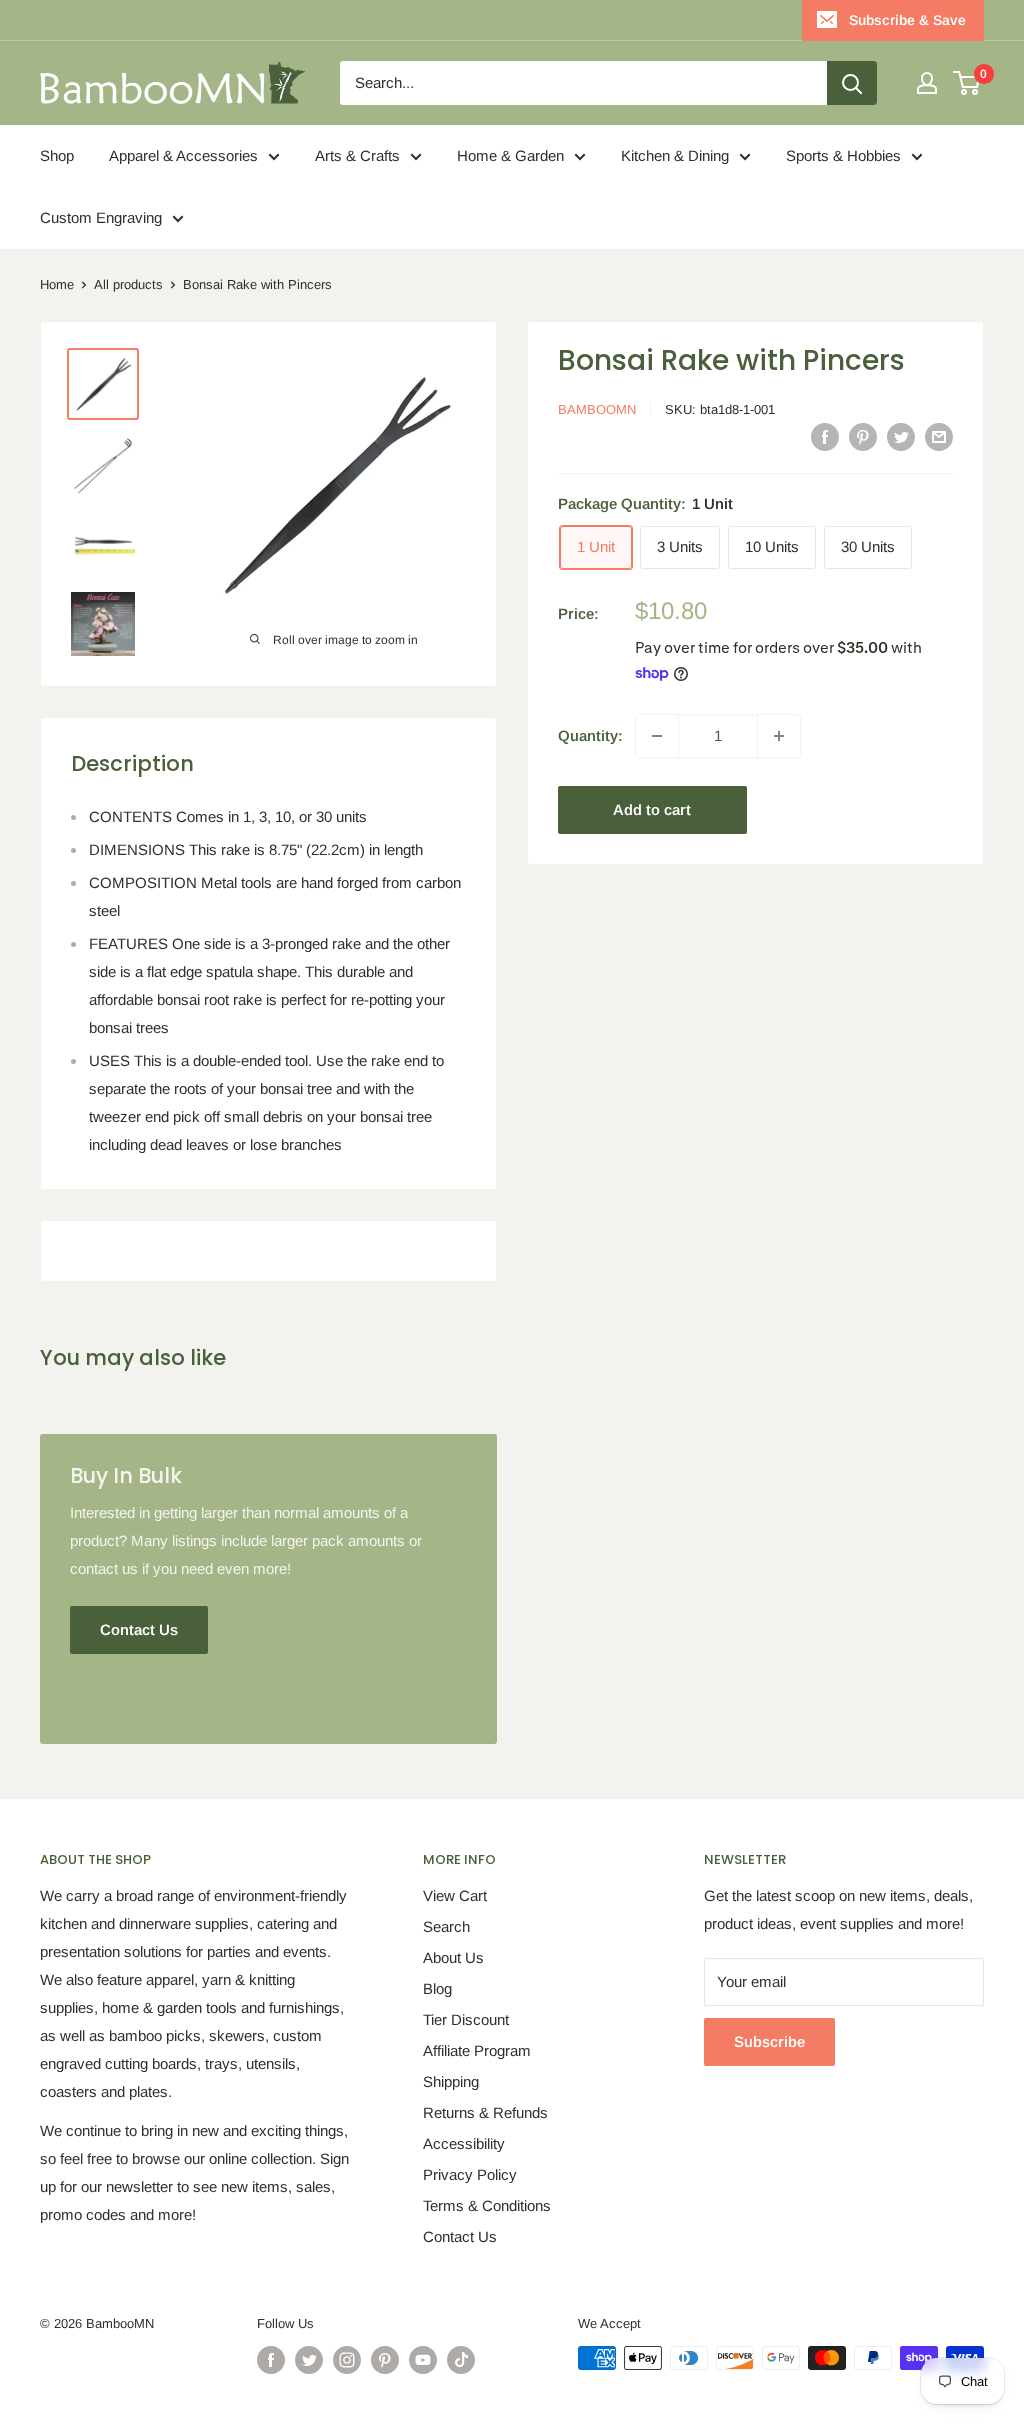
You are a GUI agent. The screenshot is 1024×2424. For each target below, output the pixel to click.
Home (57, 284)
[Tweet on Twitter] (901, 436)
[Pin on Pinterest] (863, 436)
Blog (437, 1988)
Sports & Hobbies (843, 155)
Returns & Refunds (485, 2112)
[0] (967, 83)
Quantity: (590, 735)
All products (128, 284)
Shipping (451, 2081)
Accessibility (464, 2143)
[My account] (927, 83)
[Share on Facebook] (825, 436)
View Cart (455, 1895)
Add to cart (652, 809)
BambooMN (597, 409)
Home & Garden (510, 155)
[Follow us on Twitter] (309, 2360)
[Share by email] (939, 436)
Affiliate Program (477, 2050)
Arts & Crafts (357, 155)
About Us (453, 1957)
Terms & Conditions (487, 2205)
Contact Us (460, 2236)
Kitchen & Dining (675, 155)
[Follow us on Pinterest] (385, 2360)
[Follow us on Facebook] (271, 2360)
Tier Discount (466, 2019)
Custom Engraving (101, 217)
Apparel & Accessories (183, 155)
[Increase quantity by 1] (779, 736)
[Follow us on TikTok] (461, 2360)
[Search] (852, 83)
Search (446, 1926)
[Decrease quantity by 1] (657, 736)
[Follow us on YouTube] (423, 2360)
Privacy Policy (470, 2174)
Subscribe (769, 2041)
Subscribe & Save (907, 20)
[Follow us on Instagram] (347, 2360)
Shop (57, 155)
